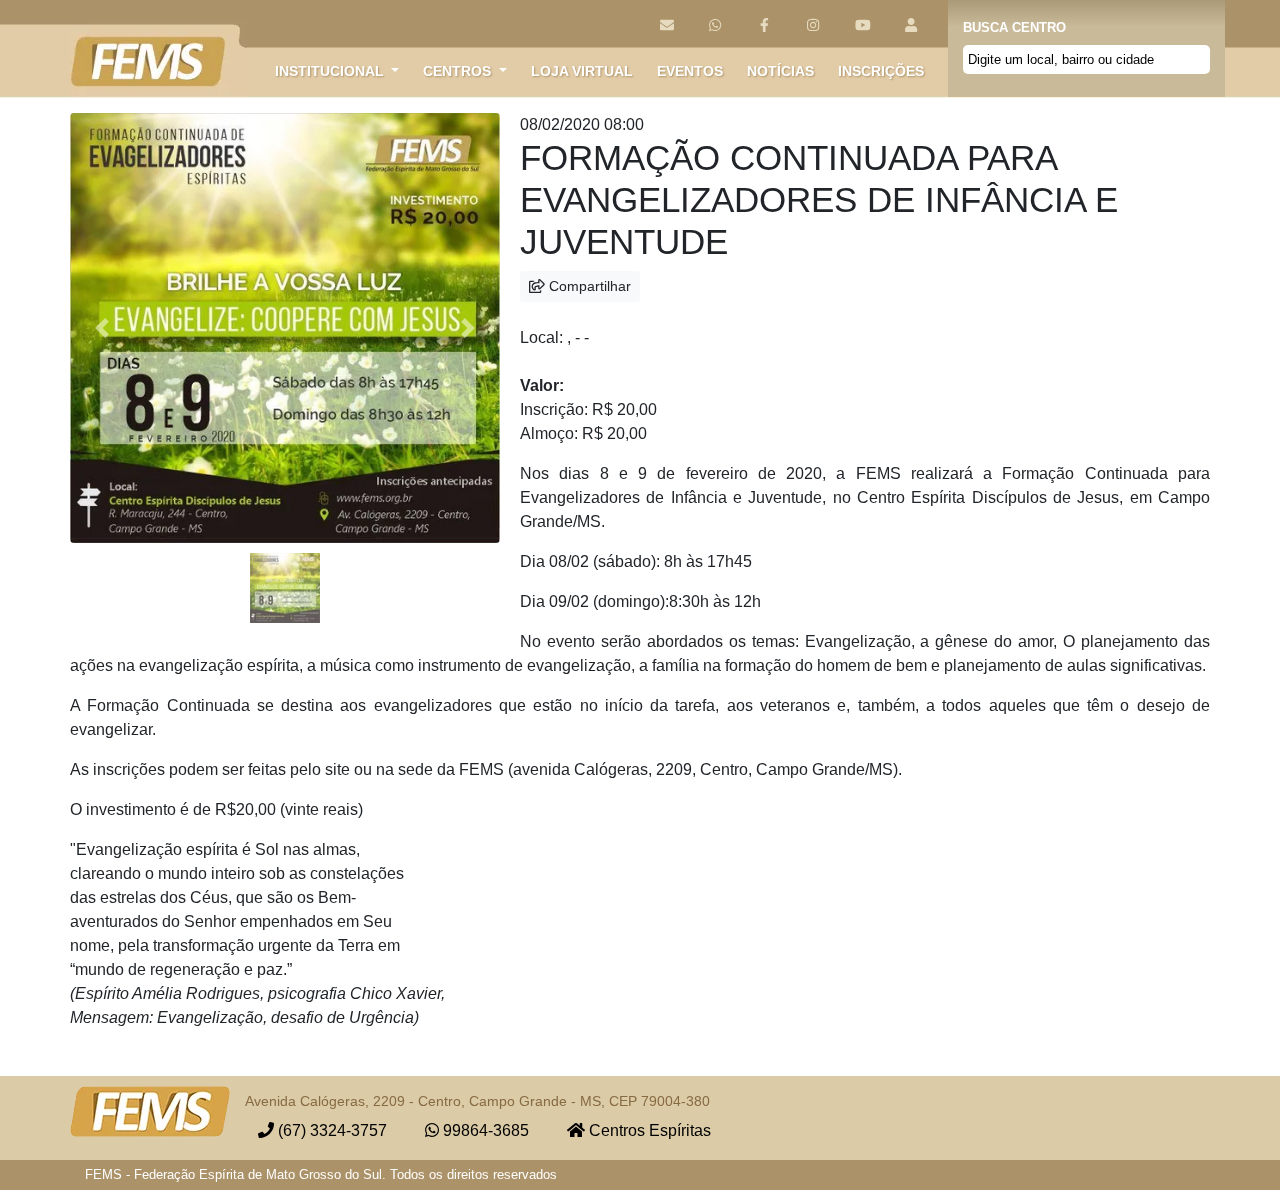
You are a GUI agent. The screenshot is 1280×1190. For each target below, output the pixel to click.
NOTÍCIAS (780, 71)
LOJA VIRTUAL (582, 71)
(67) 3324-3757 (330, 1130)
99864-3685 (484, 1130)
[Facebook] (764, 25)
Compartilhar (588, 286)
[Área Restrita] (911, 25)
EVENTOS (690, 71)
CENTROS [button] (459, 71)
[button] (102, 328)
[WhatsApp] (715, 25)
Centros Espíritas (648, 1130)
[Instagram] (813, 25)
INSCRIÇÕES (881, 71)
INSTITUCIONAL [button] (331, 71)
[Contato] (666, 25)
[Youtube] (862, 25)
